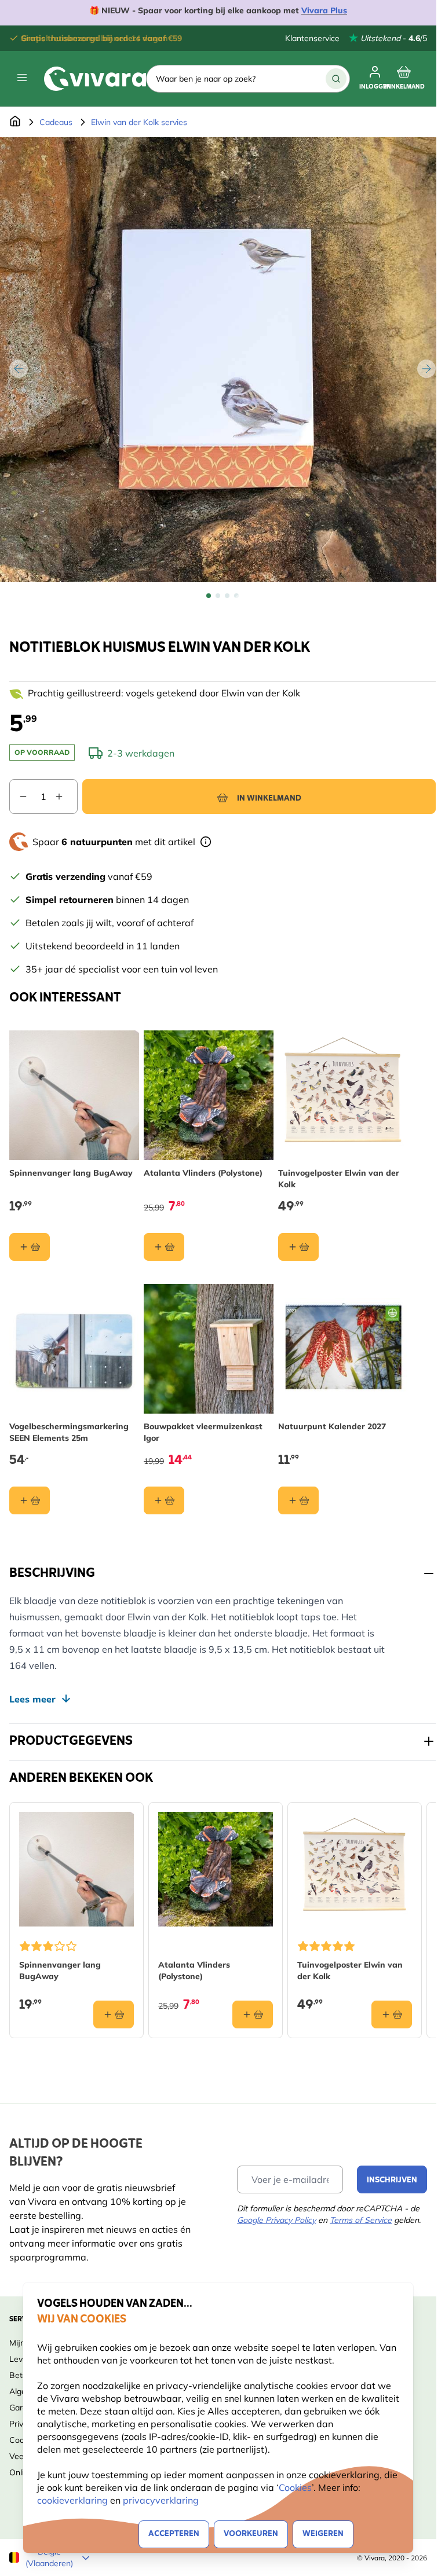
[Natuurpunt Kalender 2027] (343, 1349)
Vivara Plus (324, 10)
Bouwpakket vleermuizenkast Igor (203, 1432)
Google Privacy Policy (276, 2220)
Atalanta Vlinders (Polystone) (203, 1173)
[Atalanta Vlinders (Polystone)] (209, 1095)
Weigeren (323, 2534)
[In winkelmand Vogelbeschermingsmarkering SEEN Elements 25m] (30, 1500)
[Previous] (19, 369)
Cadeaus (56, 122)
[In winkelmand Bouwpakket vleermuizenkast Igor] (164, 1500)
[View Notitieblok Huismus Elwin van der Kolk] (209, 596)
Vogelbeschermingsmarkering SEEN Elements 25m (69, 1432)
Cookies (295, 2487)
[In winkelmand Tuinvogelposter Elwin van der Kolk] (298, 1247)
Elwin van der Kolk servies (139, 122)
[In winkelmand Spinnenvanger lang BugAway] (30, 1247)
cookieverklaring (74, 2500)
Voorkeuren (251, 2534)
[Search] (336, 79)
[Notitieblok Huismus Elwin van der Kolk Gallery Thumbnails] (222, 596)
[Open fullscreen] (222, 359)
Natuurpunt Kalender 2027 (332, 1426)
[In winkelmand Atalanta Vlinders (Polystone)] (164, 1247)
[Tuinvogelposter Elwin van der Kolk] (343, 1095)
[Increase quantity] (66, 797)
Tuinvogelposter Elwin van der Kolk (339, 1179)
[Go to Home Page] (15, 122)
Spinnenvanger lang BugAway (71, 1173)
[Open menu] (22, 78)
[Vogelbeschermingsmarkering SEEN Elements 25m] (74, 1349)
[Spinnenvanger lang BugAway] (74, 1095)
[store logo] (95, 79)
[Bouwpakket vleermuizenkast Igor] (209, 1349)
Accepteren (174, 2534)
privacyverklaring (161, 2500)
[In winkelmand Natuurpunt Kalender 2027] (298, 1500)
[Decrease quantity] (19, 797)
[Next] (426, 369)
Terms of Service (361, 2220)
